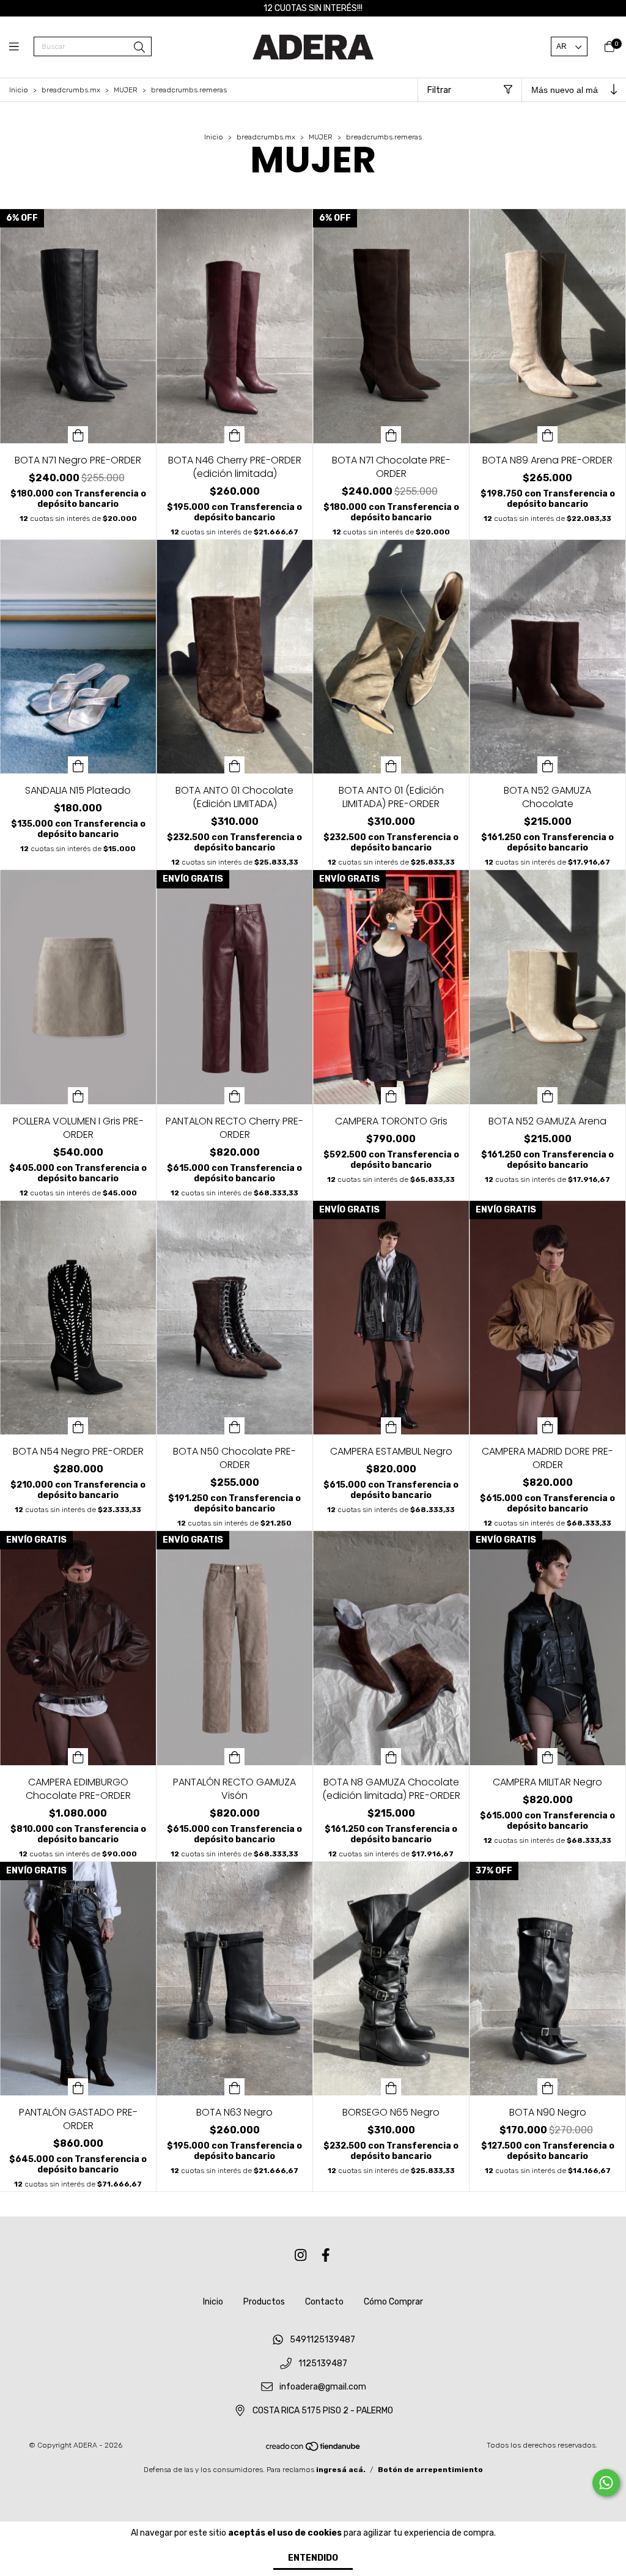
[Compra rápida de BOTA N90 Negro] (548, 2087)
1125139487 (323, 2364)
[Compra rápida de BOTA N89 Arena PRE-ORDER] (548, 435)
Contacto (324, 2302)
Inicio (19, 90)
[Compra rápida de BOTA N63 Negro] (235, 2087)
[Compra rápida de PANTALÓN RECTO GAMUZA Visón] (235, 1757)
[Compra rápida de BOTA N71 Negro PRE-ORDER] (78, 435)
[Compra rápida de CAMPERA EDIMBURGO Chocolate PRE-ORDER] (78, 1757)
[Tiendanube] (314, 2449)
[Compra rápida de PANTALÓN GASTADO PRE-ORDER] (78, 2087)
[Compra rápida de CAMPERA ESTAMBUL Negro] (391, 1426)
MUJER (126, 90)
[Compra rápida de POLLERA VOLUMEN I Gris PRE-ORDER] (78, 1096)
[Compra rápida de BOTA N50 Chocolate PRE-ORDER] (235, 1426)
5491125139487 (322, 2340)
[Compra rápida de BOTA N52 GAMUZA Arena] (548, 1096)
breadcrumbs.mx (71, 90)
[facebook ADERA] (326, 2255)
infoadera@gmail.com (323, 2387)
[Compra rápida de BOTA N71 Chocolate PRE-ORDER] (391, 435)
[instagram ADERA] (301, 2255)
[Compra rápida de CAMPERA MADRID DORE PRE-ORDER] (548, 1426)
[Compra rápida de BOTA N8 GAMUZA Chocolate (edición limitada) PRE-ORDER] (391, 1757)
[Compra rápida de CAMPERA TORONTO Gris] (391, 1096)
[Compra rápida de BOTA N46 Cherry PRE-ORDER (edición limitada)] (235, 435)
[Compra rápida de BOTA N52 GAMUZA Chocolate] (548, 765)
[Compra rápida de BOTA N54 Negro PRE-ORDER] (78, 1426)
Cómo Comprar (393, 2302)
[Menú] (21, 47)
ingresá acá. (341, 2470)
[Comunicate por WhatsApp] (606, 2483)
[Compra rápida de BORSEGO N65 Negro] (391, 2087)
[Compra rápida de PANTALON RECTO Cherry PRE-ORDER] (235, 1096)
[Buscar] (139, 48)
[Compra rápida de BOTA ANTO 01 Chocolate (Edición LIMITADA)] (235, 765)
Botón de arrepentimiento (430, 2470)
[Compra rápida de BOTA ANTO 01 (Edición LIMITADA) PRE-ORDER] (391, 765)
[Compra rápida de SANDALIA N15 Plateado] (78, 765)
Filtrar (439, 90)
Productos (264, 2302)
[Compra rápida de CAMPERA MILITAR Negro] (548, 1757)
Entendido (313, 2558)
